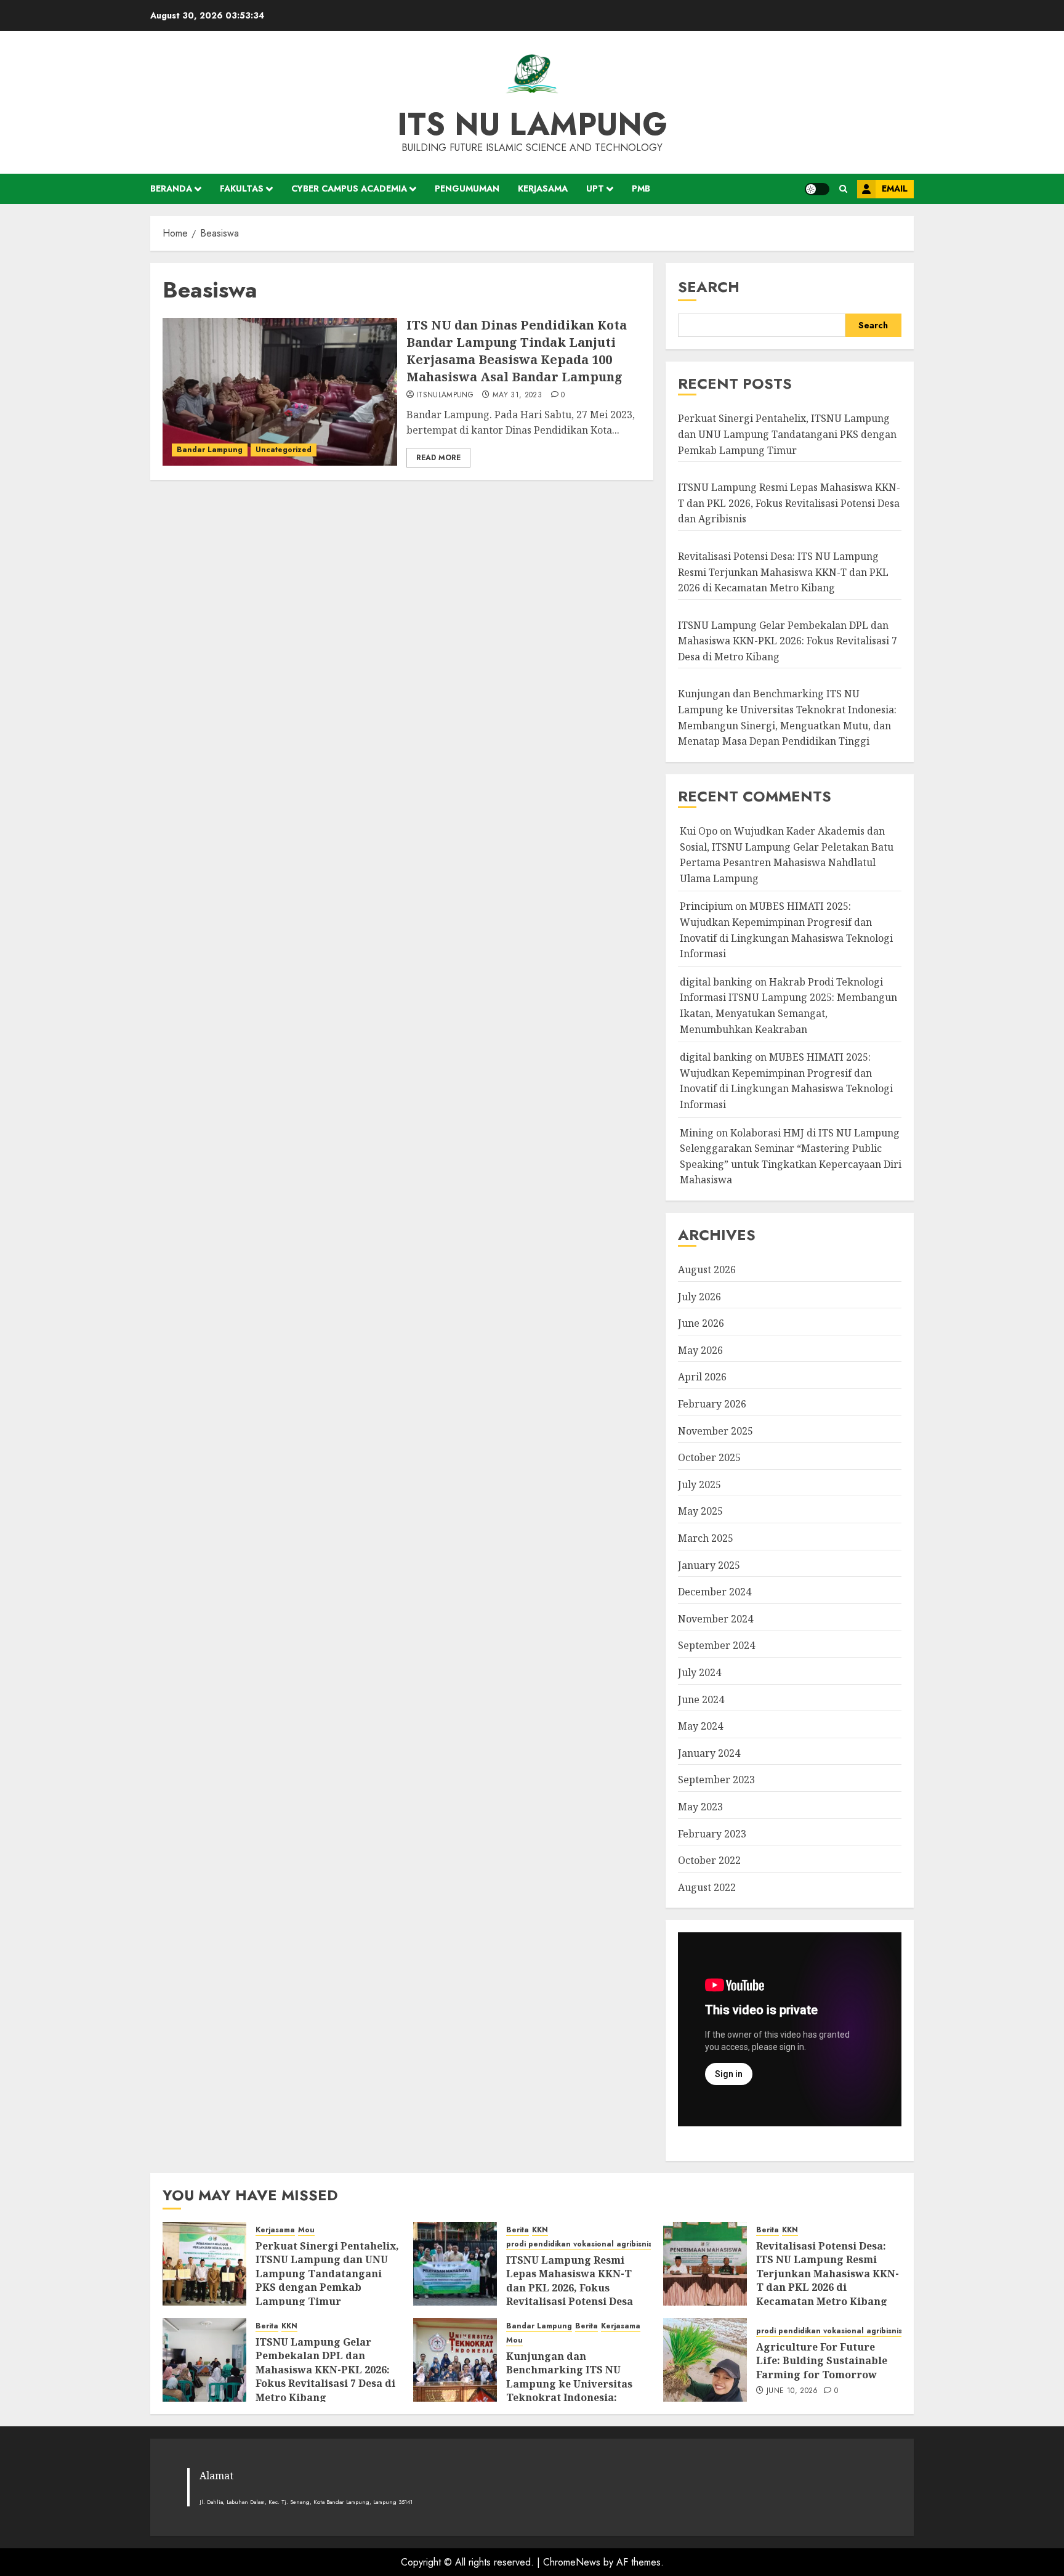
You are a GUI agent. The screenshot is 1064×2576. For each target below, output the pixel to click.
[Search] (843, 189)
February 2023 (712, 1834)
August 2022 (707, 1887)
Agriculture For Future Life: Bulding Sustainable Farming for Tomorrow (822, 2361)
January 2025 (709, 1565)
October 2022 (709, 1860)
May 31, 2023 (517, 395)
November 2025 (715, 1431)
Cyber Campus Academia (349, 188)
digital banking (716, 982)
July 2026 (699, 1297)
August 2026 (707, 1270)
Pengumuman (467, 188)
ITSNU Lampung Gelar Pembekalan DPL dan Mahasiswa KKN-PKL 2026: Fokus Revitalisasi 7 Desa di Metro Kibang (788, 641)
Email (895, 188)
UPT (595, 188)
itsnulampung (445, 395)
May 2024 (700, 1726)
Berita (518, 2230)
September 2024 (716, 1645)
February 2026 (712, 1404)
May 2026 (700, 1350)
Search (709, 287)
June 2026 (701, 1323)
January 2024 (709, 1753)
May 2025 (700, 1511)
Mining (697, 1133)
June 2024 (701, 1699)
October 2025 (709, 1457)
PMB (641, 188)
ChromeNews (572, 2562)
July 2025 (699, 1484)
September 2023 (716, 1780)
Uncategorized (284, 450)
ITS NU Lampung (532, 124)
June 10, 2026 (792, 2391)
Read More (438, 458)
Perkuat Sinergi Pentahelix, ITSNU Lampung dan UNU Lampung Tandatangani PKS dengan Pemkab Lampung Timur (787, 434)
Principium (706, 906)
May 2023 (700, 1807)
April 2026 (702, 1377)
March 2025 (706, 1538)
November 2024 (715, 1619)
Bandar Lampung (210, 450)
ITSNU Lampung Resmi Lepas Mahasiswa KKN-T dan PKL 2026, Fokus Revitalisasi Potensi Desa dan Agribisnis (789, 503)
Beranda (171, 188)
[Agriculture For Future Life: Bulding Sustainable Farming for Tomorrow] (705, 2360)
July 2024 (699, 1672)
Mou (306, 2230)
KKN (540, 2230)
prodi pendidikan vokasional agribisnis (579, 2244)
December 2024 (715, 1592)
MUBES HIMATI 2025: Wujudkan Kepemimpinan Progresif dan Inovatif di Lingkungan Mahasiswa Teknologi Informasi (786, 1081)
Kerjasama (543, 188)
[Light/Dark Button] (817, 189)
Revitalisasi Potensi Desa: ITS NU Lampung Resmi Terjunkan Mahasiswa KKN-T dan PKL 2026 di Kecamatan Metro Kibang (783, 572)
